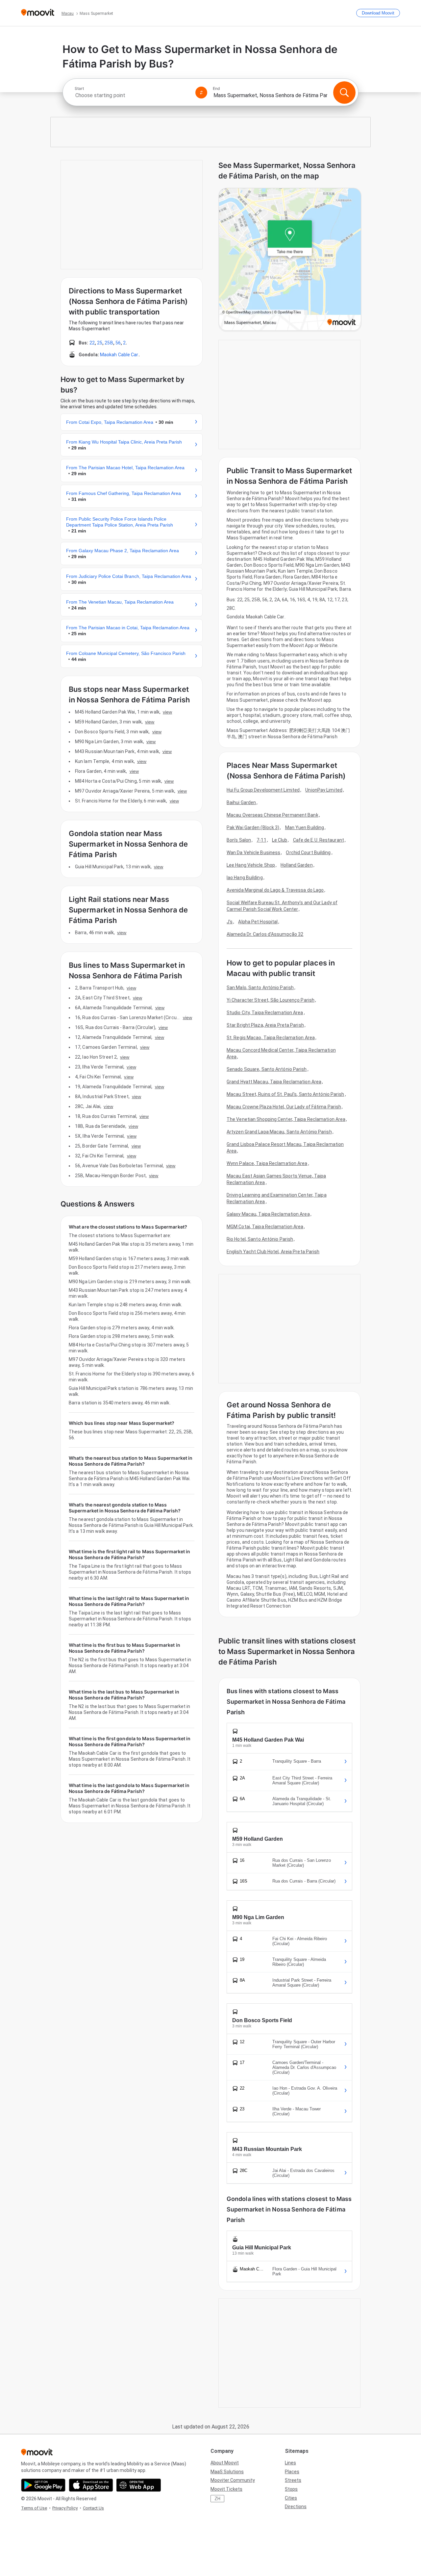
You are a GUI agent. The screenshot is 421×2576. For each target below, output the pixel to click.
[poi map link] (290, 260)
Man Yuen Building (305, 827)
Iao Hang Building (245, 878)
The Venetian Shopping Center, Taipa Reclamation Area (286, 1119)
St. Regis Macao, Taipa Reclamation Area (271, 1038)
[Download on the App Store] (91, 2485)
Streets (293, 2480)
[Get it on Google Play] (43, 2485)
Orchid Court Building (308, 853)
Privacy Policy (65, 2508)
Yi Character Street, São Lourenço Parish (271, 1000)
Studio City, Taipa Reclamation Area (265, 1013)
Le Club (280, 840)
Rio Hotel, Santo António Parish (260, 1239)
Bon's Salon (239, 840)
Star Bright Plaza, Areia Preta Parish (265, 1025)
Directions (296, 2507)
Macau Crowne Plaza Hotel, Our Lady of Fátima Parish (284, 1107)
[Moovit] (38, 13)
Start (79, 89)
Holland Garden (297, 865)
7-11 (261, 840)
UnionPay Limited (324, 790)
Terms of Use (34, 2508)
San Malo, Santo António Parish (260, 988)
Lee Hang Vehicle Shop (251, 865)
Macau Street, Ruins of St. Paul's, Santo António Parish (285, 1094)
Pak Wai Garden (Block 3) (253, 827)
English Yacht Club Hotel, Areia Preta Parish (273, 1252)
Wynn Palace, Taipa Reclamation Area (267, 1163)
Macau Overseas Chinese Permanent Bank (272, 815)
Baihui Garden (241, 802)
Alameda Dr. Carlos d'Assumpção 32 (265, 934)
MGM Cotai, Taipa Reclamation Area (265, 1227)
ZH (217, 2499)
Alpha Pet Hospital (258, 922)
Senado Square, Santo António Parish (267, 1069)
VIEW (167, 712)
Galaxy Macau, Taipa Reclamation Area (268, 1214)
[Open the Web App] (139, 2485)
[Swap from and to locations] (201, 93)
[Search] (344, 93)
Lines (290, 2463)
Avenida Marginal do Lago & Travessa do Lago (275, 890)
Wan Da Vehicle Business (253, 853)
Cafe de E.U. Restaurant (319, 840)
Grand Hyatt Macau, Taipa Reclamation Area (274, 1082)
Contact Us (93, 2508)
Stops (291, 2489)
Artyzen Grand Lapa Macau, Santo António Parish (279, 1132)
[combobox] (132, 95)
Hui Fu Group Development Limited (263, 790)
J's (230, 922)
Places (292, 2472)
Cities (291, 2498)
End (216, 89)
